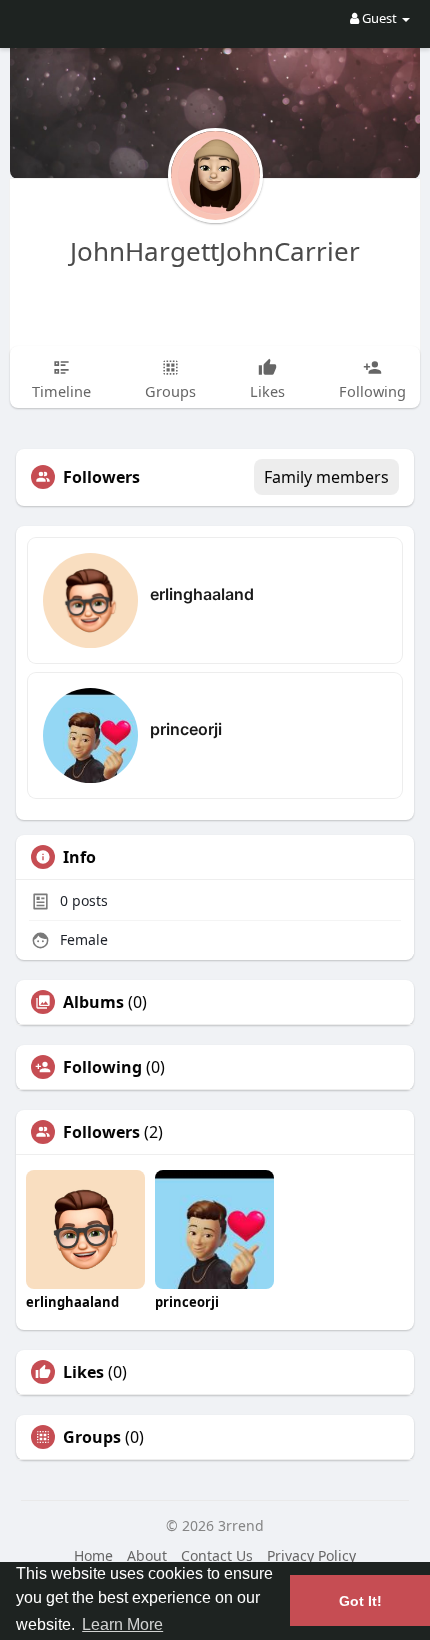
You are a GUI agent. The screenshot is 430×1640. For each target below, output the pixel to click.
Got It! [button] (360, 1601)
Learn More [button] (122, 1624)
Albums (93, 1002)
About (147, 1555)
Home (93, 1555)
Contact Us (217, 1555)
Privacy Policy (311, 1555)
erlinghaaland (202, 594)
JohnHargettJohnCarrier (215, 251)
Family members (326, 477)
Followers (101, 1132)
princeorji (186, 729)
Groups (92, 1437)
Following (102, 1067)
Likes (83, 1372)
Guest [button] (379, 18)
